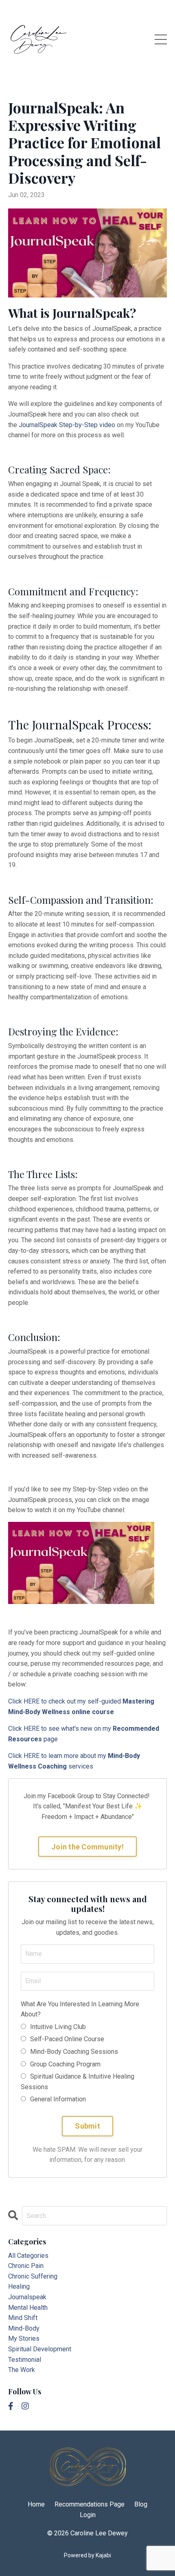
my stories (24, 2338)
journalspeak (27, 2297)
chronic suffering (33, 2276)
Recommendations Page (90, 2504)
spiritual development (40, 2349)
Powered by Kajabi (87, 2555)
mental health (28, 2308)
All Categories (28, 2256)
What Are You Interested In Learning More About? (80, 2009)
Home (36, 2504)
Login (88, 2515)
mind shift (23, 2318)
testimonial (25, 2360)
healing (19, 2286)
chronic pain (26, 2266)
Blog (141, 2504)
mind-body (24, 2328)
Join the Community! (87, 1847)
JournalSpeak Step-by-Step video (68, 425)
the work (22, 2370)
